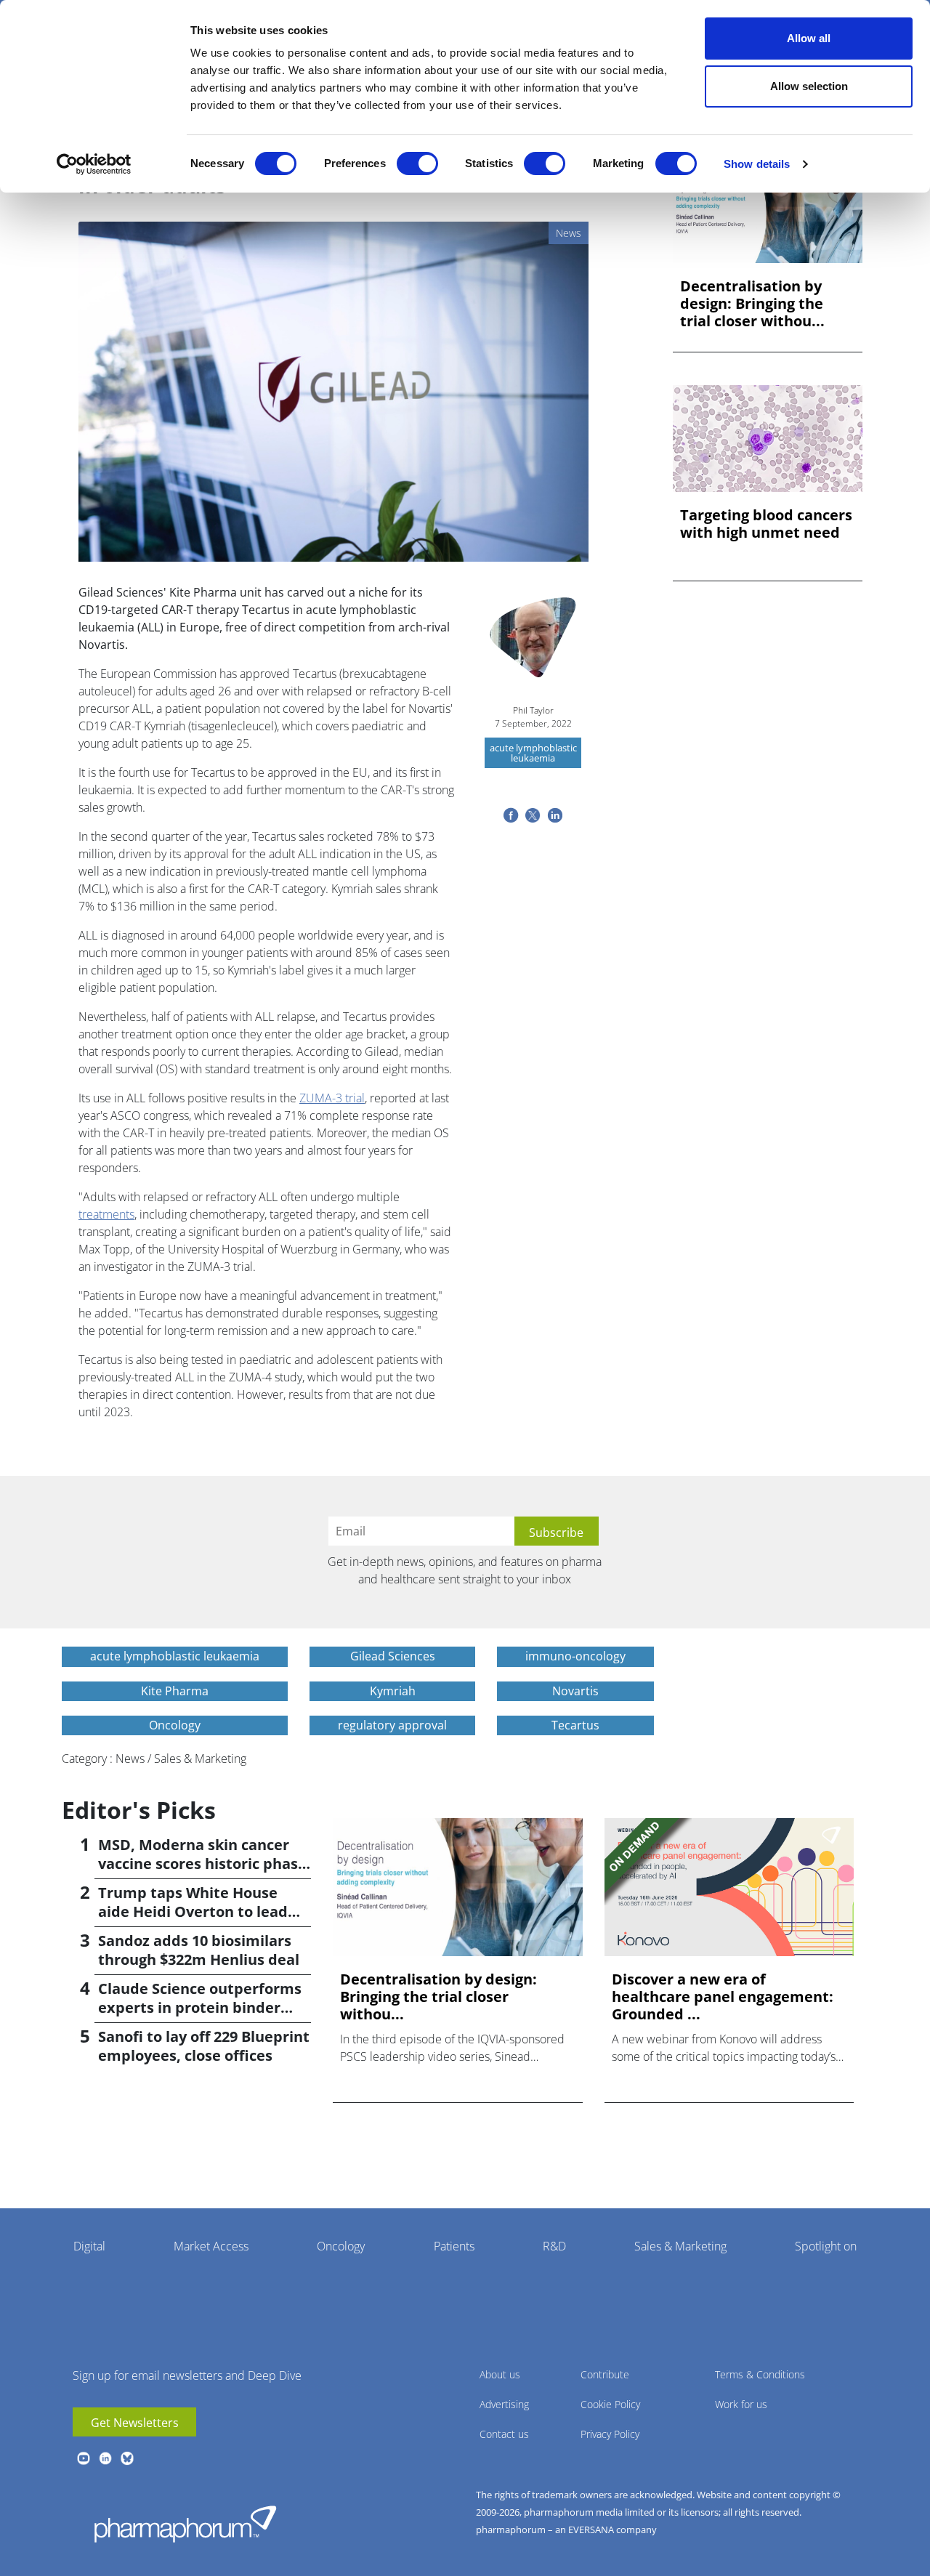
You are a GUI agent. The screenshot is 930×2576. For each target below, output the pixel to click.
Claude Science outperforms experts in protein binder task (200, 2007)
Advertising (504, 2404)
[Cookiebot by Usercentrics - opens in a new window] (94, 164)
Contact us (504, 2434)
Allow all (809, 38)
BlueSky (127, 2458)
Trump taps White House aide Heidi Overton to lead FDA (193, 1911)
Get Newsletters (135, 2423)
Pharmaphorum (185, 2524)
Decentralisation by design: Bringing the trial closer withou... (752, 304)
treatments (106, 1214)
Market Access (211, 2246)
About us (500, 2374)
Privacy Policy (610, 2434)
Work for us (741, 2404)
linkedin (105, 2458)
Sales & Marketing (680, 2246)
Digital (89, 2246)
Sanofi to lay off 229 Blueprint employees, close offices (204, 2046)
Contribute (605, 2374)
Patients (454, 2246)
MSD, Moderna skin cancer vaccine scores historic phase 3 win (202, 1864)
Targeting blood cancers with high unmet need (766, 524)
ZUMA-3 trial (332, 1098)
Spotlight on (826, 2246)
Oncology (341, 2246)
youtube (84, 2458)
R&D (554, 2246)
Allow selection (809, 86)
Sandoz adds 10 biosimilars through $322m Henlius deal (199, 1950)
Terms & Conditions (760, 2374)
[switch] (417, 163)
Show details (757, 164)
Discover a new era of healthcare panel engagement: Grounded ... (723, 1997)
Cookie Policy (610, 2404)
